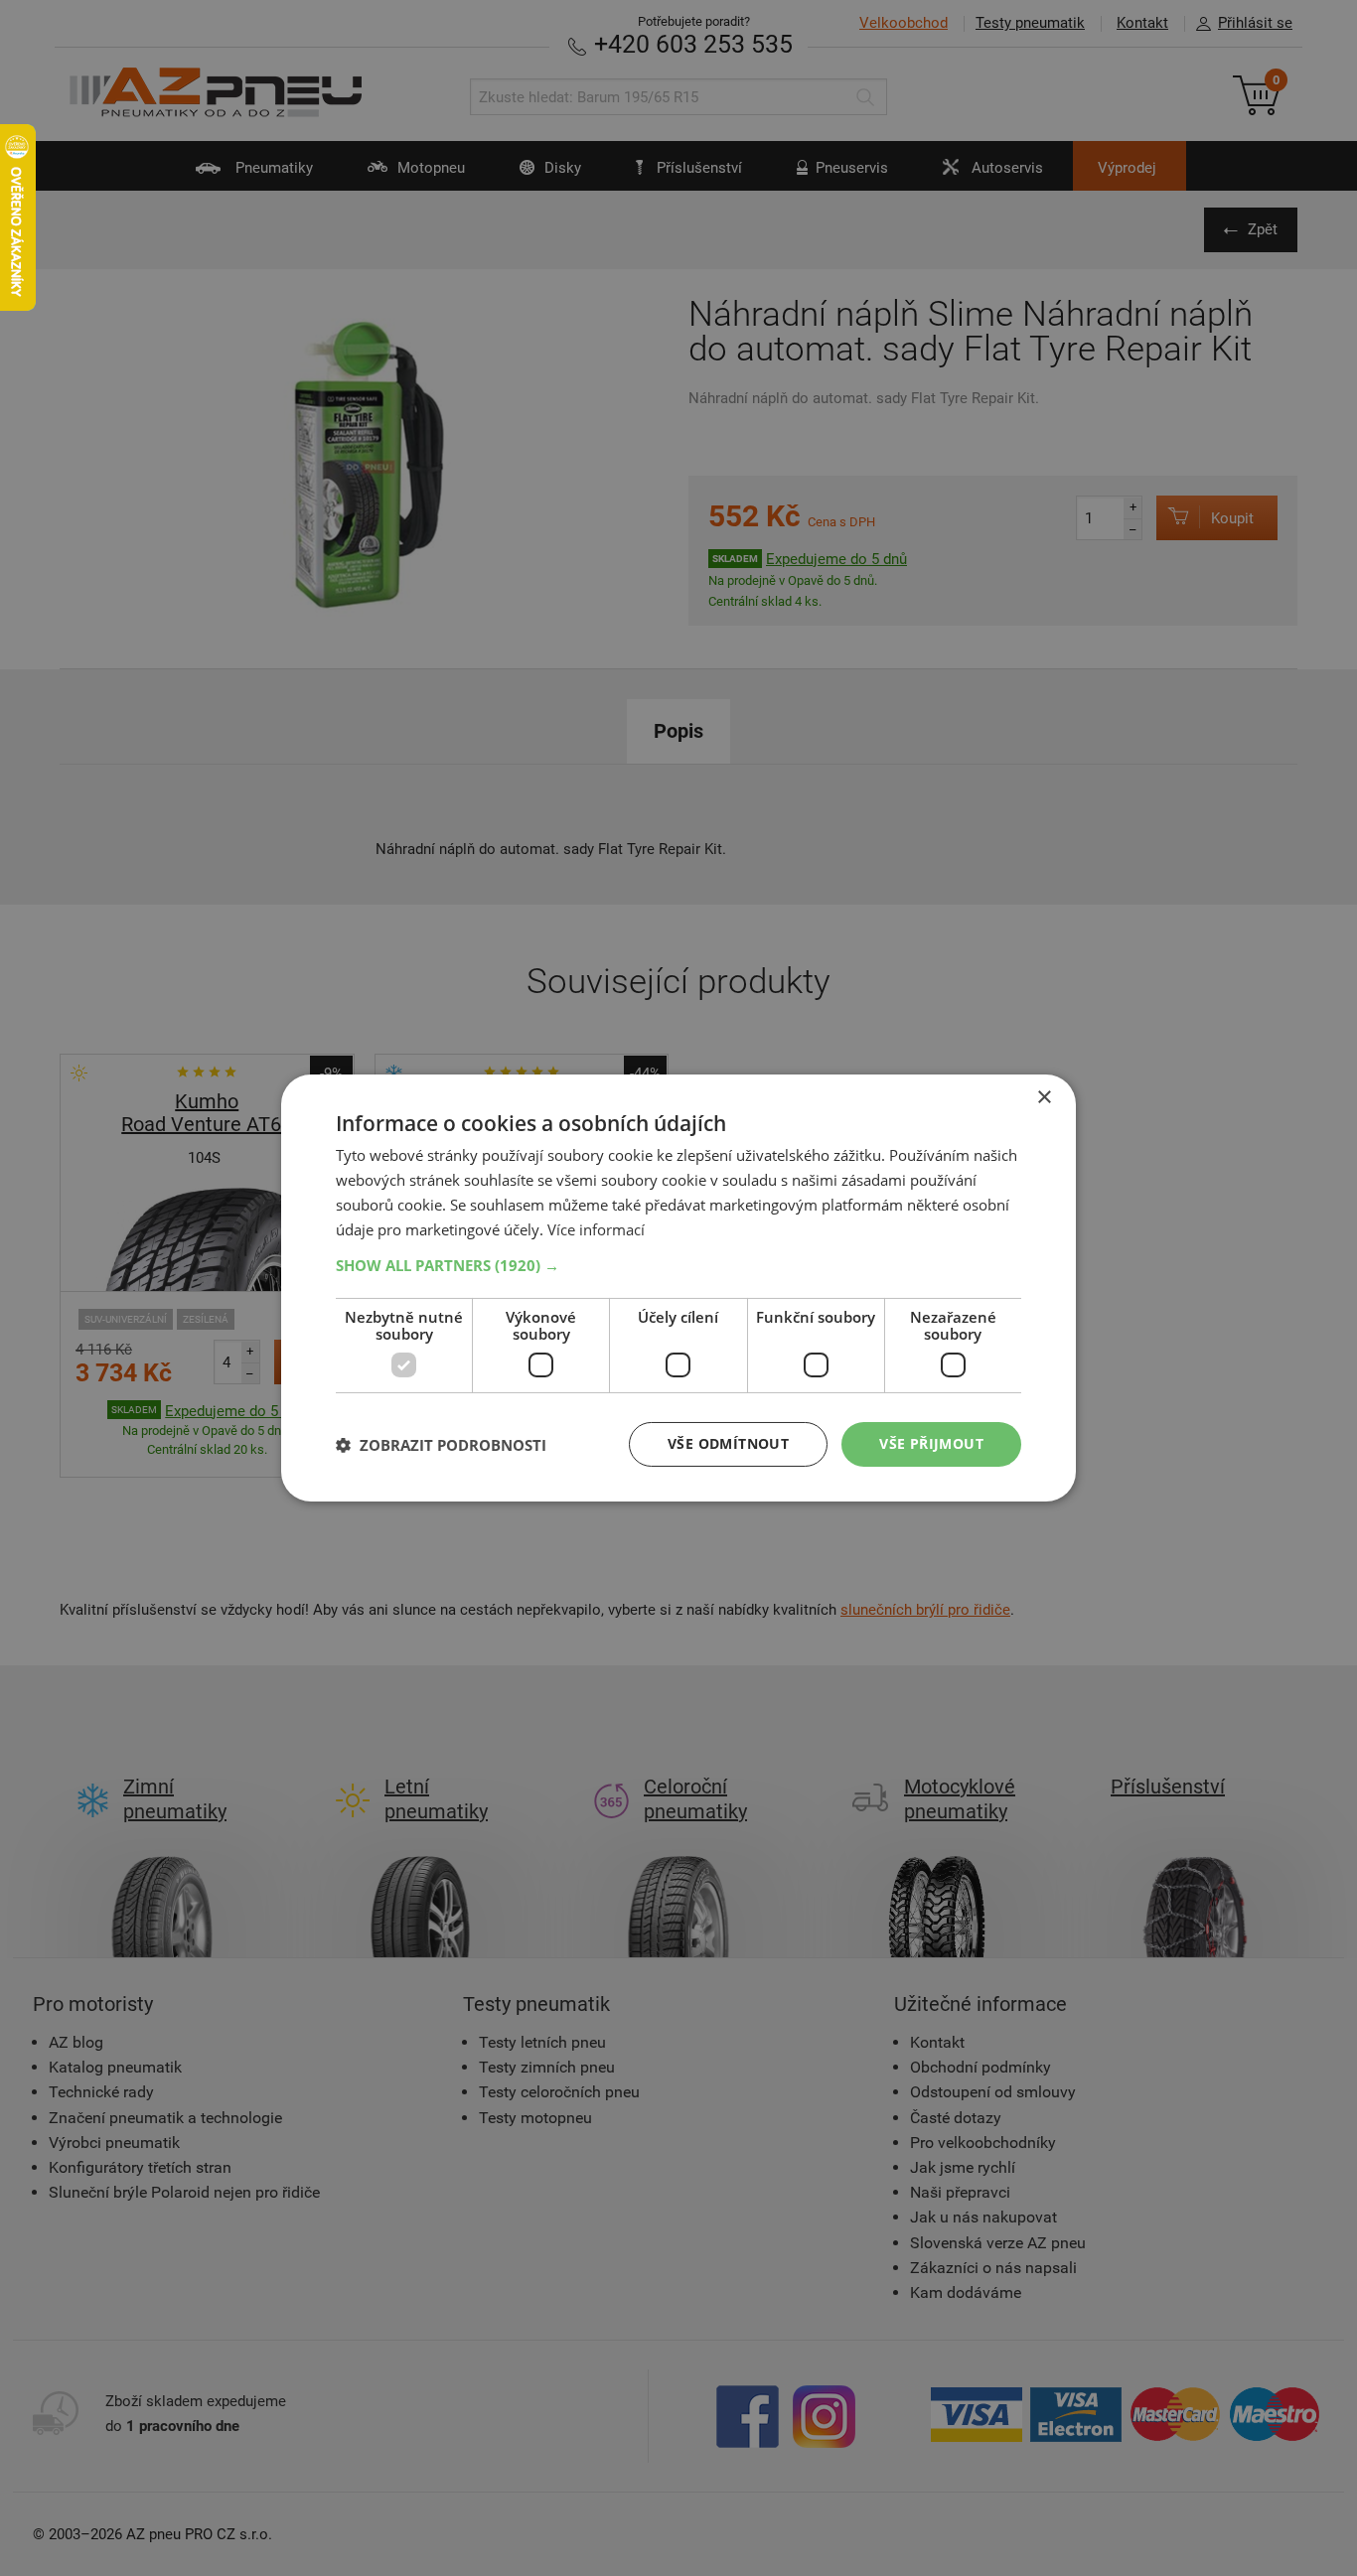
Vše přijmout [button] (931, 1443)
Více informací (596, 1229)
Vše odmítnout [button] (728, 1443)
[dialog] (678, 1288)
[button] (678, 1265)
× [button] (1044, 1098)
